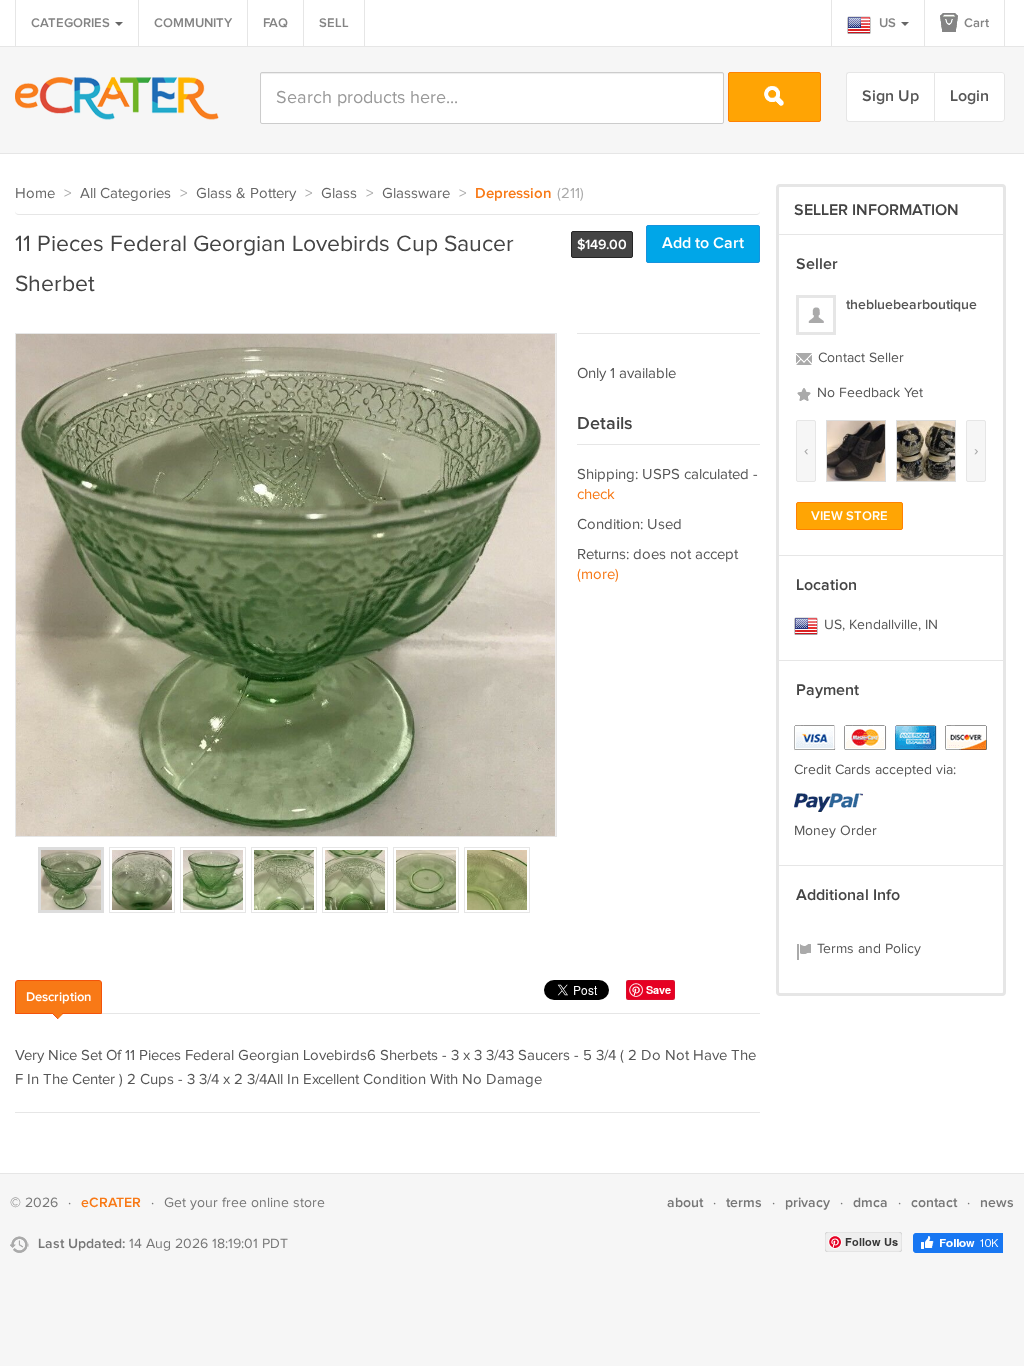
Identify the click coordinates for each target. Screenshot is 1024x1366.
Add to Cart (703, 243)
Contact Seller (859, 358)
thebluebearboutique (911, 304)
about (685, 1202)
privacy (807, 1202)
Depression (513, 194)
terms (744, 1202)
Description (58, 997)
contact (934, 1202)
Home (35, 193)
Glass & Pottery (246, 193)
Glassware (416, 193)
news (997, 1202)
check (596, 494)
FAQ (275, 23)
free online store (273, 1203)
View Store (849, 516)
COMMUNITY (193, 23)
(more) (598, 574)
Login (969, 96)
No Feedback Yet (868, 393)
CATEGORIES (72, 23)
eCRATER (111, 1202)
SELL (334, 23)
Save (658, 989)
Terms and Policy (867, 949)
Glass (339, 193)
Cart (975, 23)
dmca (870, 1202)
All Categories (125, 193)
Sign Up (890, 96)
